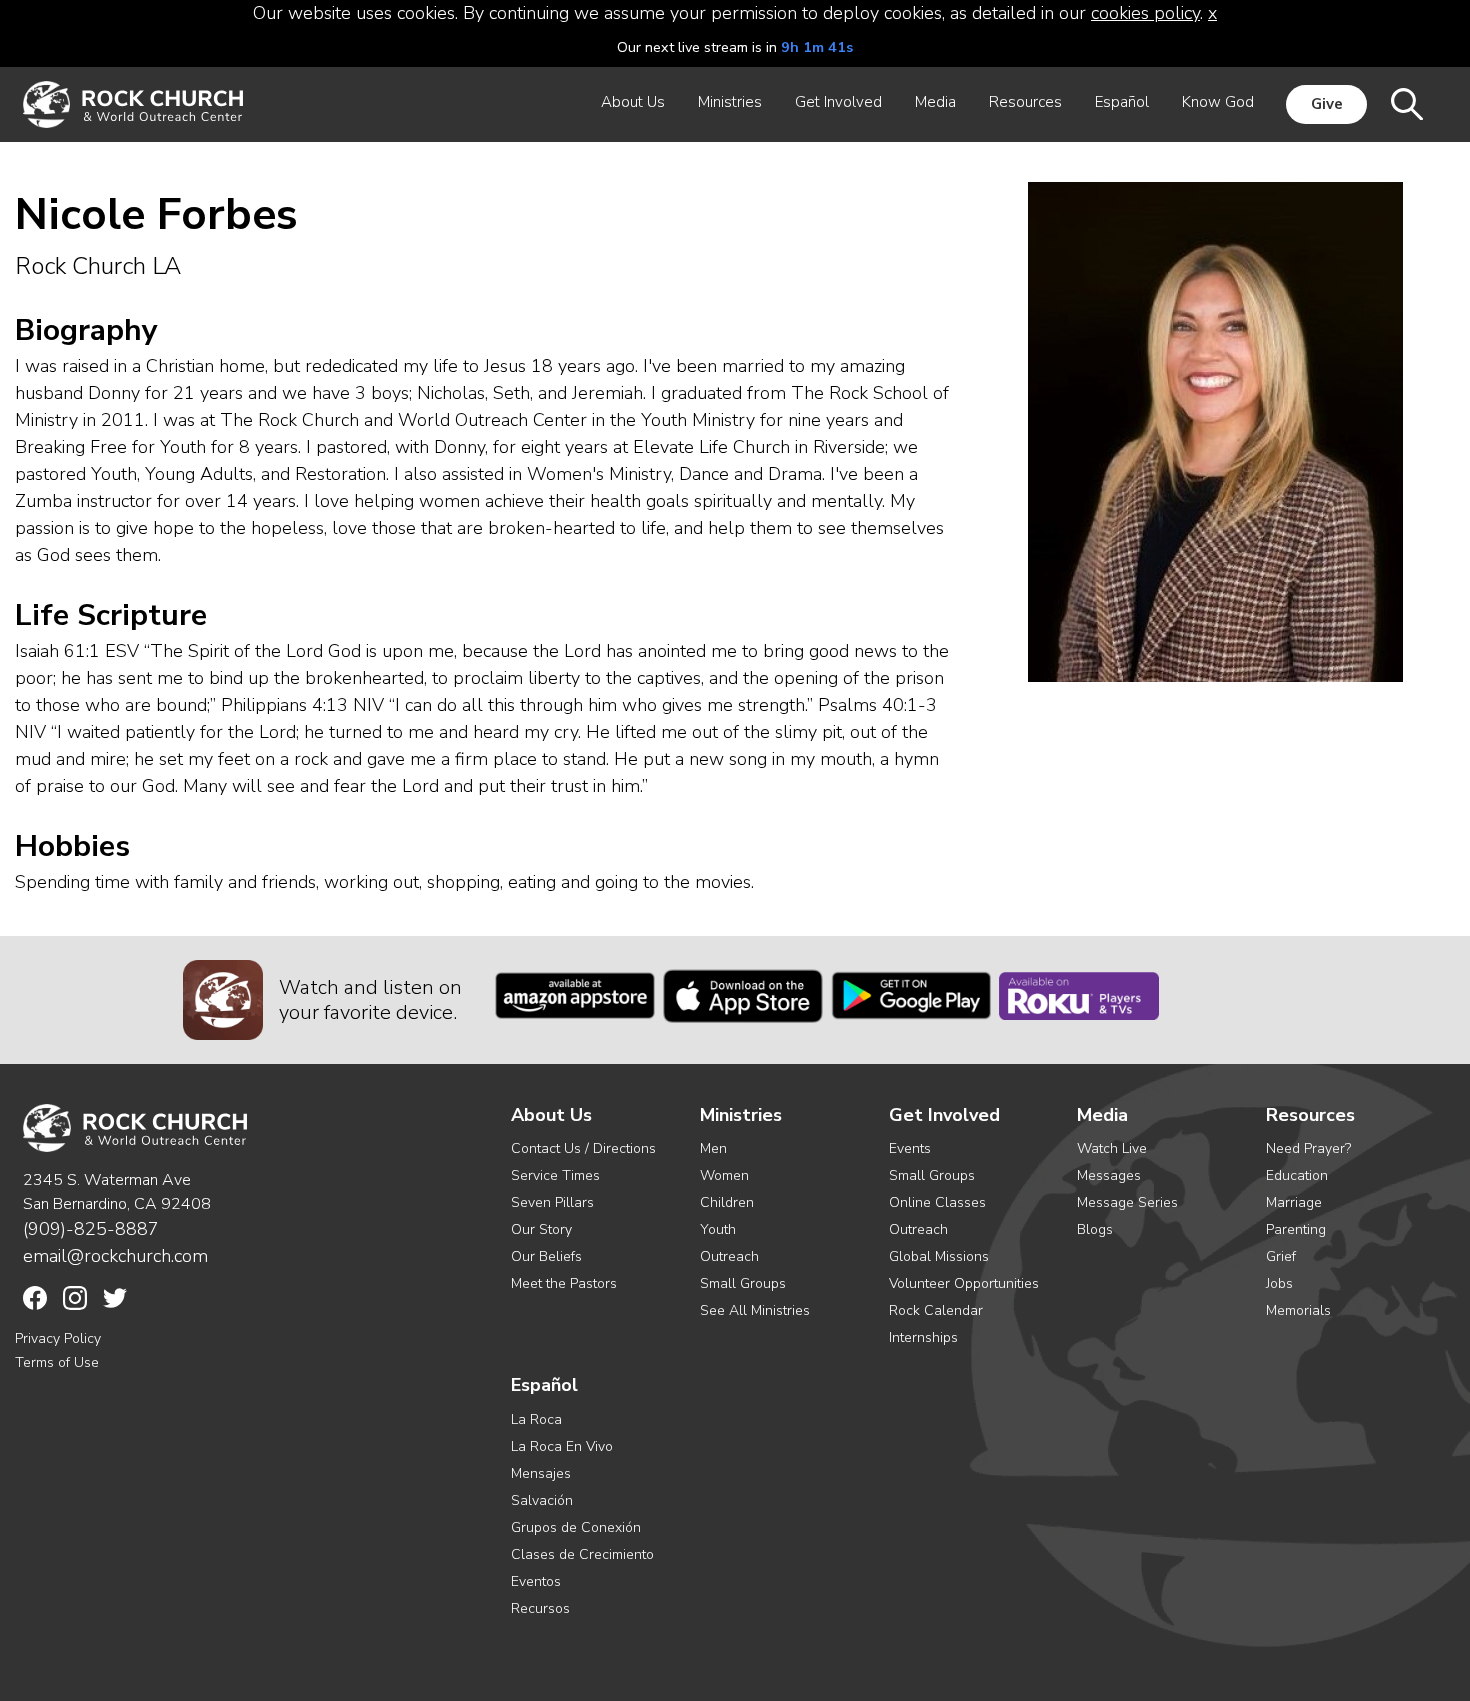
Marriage (1294, 1202)
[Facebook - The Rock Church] (35, 1298)
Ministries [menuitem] (730, 102)
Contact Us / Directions (583, 1148)
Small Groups (743, 1283)
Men (713, 1148)
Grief (1281, 1256)
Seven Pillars (552, 1202)
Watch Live (1112, 1148)
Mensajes (541, 1473)
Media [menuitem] (935, 102)
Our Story (541, 1229)
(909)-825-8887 (91, 1229)
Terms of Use (57, 1362)
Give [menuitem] (1327, 104)
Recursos (540, 1608)
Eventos (536, 1581)
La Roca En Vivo (562, 1446)
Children (727, 1202)
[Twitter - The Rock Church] (115, 1298)
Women (724, 1175)
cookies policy (1145, 13)
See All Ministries (755, 1310)
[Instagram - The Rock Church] (75, 1298)
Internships (923, 1337)
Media (1102, 1115)
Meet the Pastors (564, 1283)
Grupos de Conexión (576, 1527)
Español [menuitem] (1122, 102)
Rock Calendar (936, 1310)
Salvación (542, 1500)
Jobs (1279, 1283)
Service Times (555, 1175)
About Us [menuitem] (633, 102)
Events (910, 1148)
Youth (718, 1229)
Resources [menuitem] (1025, 102)
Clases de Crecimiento (582, 1554)
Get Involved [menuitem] (838, 102)
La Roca (536, 1419)
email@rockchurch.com (115, 1256)
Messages (1109, 1175)
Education (1297, 1175)
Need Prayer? (1308, 1148)
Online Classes (937, 1202)
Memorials (1298, 1310)
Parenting (1296, 1229)
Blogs (1095, 1229)
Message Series (1127, 1202)
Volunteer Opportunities (964, 1283)
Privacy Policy (58, 1338)
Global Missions (939, 1256)
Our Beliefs (546, 1256)
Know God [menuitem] (1218, 102)
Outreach (729, 1256)
